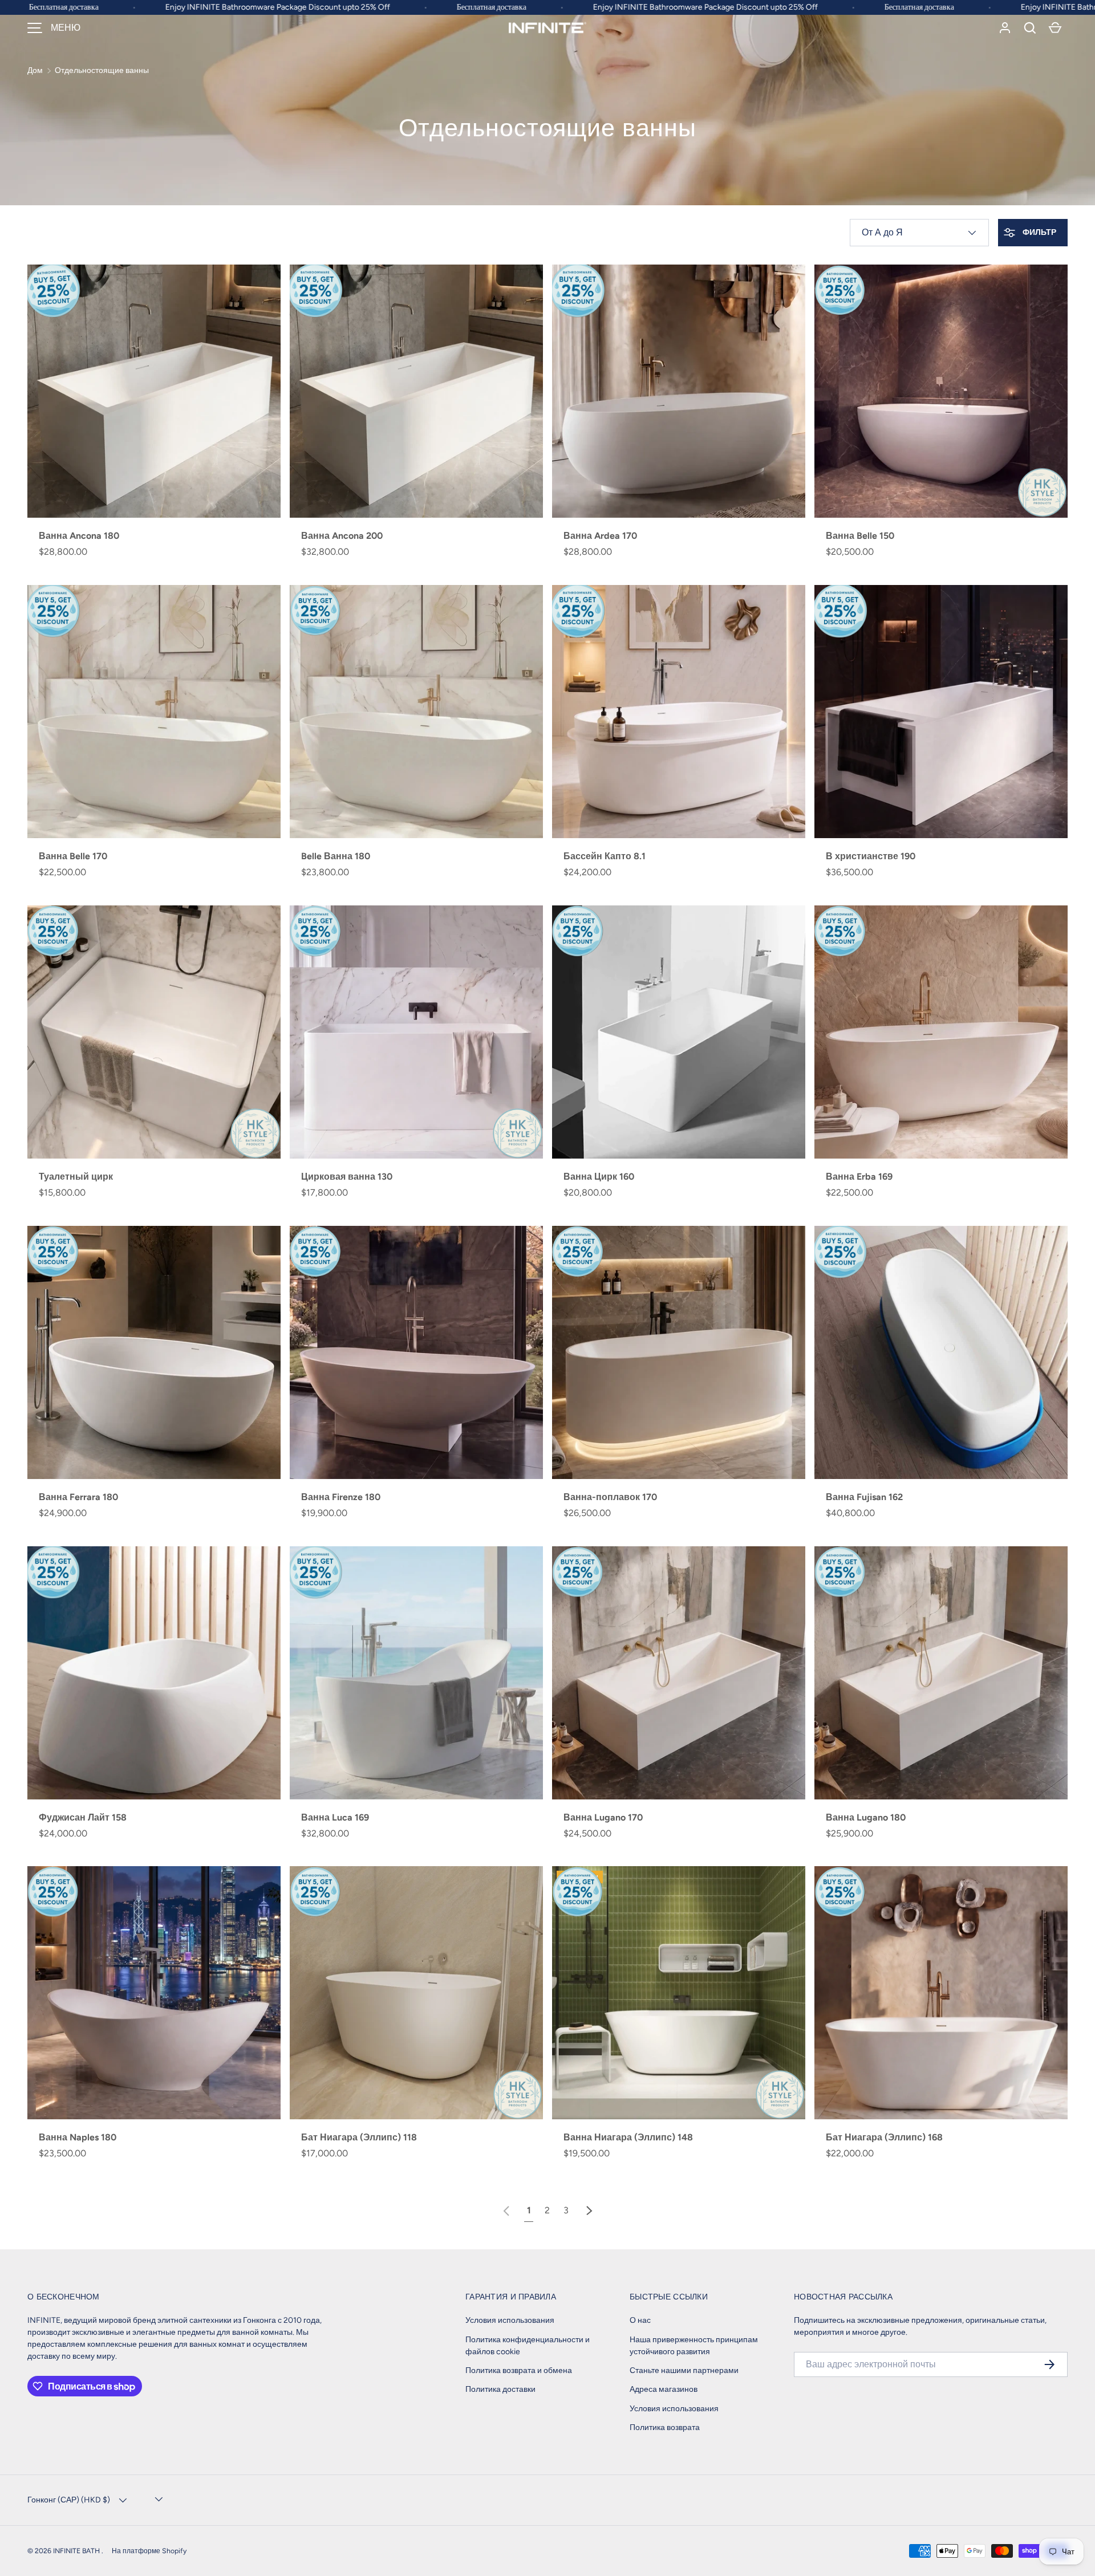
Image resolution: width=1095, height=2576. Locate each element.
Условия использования (510, 2320)
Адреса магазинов (664, 2389)
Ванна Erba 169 (859, 1177)
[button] (1030, 28)
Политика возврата (665, 2427)
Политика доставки (500, 2389)
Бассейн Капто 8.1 (605, 856)
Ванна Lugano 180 (866, 1817)
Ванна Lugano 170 (603, 1817)
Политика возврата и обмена (519, 2370)
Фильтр (1039, 232)
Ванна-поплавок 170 (610, 1497)
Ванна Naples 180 (78, 2137)
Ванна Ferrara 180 (78, 1497)
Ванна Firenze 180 (341, 1497)
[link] (506, 2210)
